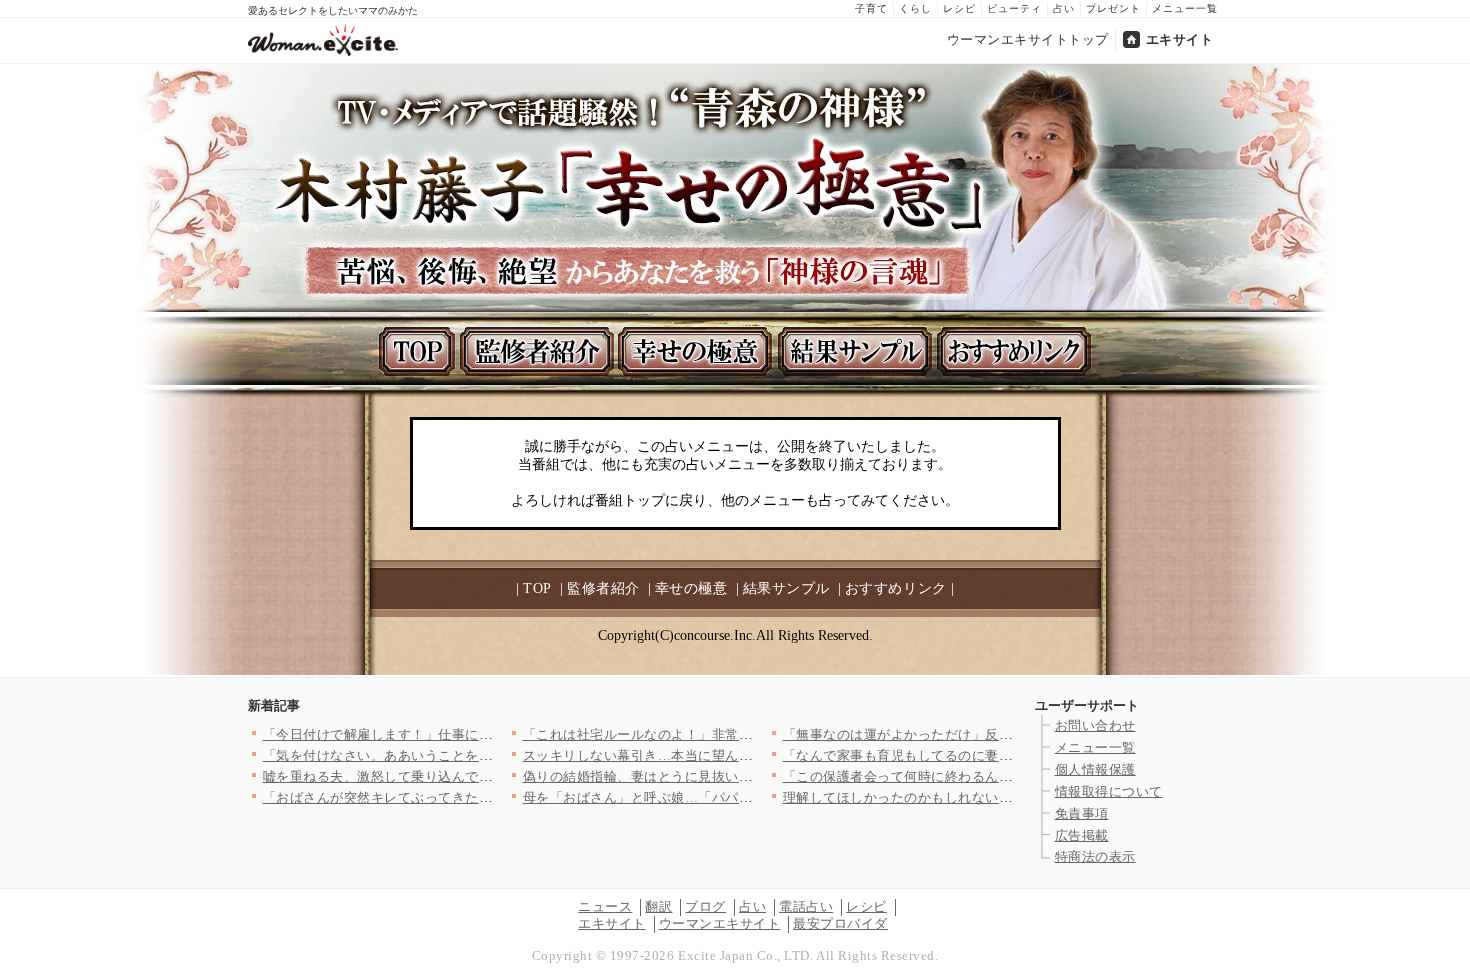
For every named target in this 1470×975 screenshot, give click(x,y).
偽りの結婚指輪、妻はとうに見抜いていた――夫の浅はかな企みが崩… (739, 776)
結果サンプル (786, 588)
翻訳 (658, 906)
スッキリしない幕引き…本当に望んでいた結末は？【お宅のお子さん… (739, 755)
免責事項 (1082, 813)
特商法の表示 (1095, 856)
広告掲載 (1082, 835)
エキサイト (1180, 39)
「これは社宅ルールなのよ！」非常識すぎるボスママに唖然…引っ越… (739, 734)
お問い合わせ (1095, 725)
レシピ (959, 8)
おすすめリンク (896, 588)
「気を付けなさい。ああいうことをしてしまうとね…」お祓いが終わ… (479, 755)
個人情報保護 (1095, 769)
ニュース (605, 906)
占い (1064, 8)
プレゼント (1113, 8)
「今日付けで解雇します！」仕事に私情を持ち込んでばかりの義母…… (479, 734)
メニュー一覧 (1185, 8)
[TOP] (417, 352)
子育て (871, 8)
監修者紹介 (603, 588)
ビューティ (1014, 8)
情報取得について (1109, 791)
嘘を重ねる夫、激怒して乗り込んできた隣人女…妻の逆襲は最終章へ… (479, 776)
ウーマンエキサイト (720, 923)
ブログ (705, 906)
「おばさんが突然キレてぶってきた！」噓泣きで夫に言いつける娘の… (479, 797)
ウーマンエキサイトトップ (1028, 39)
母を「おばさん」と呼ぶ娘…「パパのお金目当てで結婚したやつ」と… (739, 797)
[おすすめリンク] (1016, 352)
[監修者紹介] (539, 352)
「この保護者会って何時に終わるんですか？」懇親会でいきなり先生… (999, 776)
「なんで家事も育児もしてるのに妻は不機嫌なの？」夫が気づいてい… (999, 755)
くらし (915, 8)
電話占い (806, 906)
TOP (537, 588)
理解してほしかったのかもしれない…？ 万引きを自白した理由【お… (999, 797)
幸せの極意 (691, 588)
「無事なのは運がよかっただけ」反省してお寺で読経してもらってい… (999, 734)
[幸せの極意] (698, 352)
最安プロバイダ (840, 923)
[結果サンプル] (857, 352)
